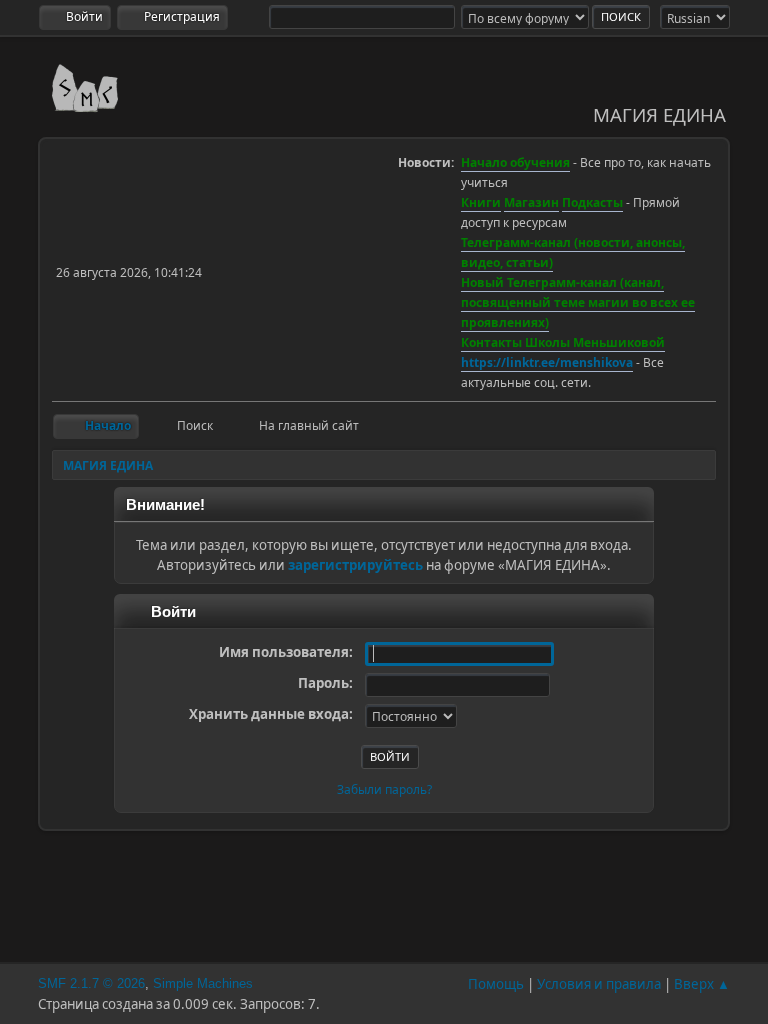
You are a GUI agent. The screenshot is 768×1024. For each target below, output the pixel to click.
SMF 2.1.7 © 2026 (91, 983)
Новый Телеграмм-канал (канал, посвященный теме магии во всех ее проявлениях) (578, 302)
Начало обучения (515, 162)
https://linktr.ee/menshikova (547, 362)
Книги (481, 202)
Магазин (531, 202)
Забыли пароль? (384, 789)
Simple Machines (203, 983)
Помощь (496, 984)
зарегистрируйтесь (355, 565)
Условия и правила (599, 984)
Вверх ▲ (702, 984)
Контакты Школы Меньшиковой (563, 342)
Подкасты (592, 202)
